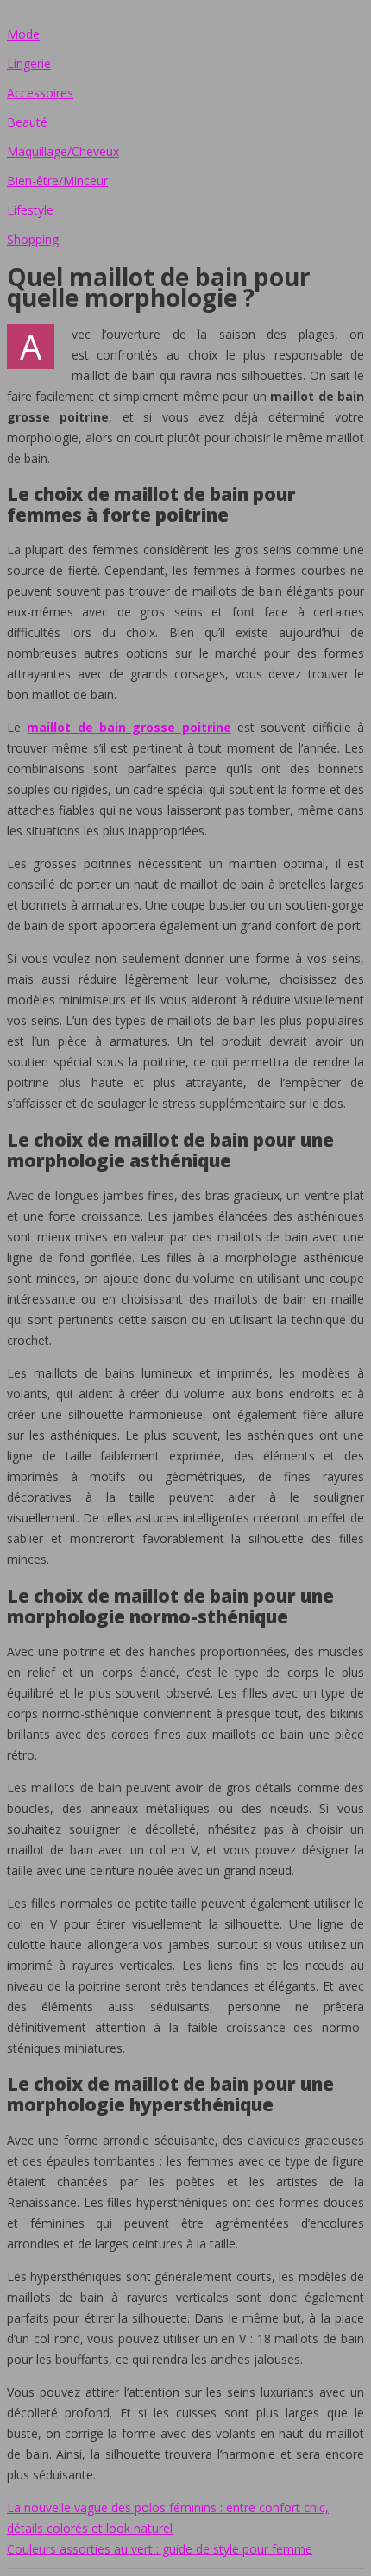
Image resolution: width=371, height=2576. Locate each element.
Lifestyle (30, 210)
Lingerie (29, 63)
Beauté (27, 122)
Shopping (33, 239)
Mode (23, 34)
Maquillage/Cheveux (63, 151)
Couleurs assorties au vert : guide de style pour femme (160, 2549)
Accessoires (40, 93)
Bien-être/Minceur (57, 181)
